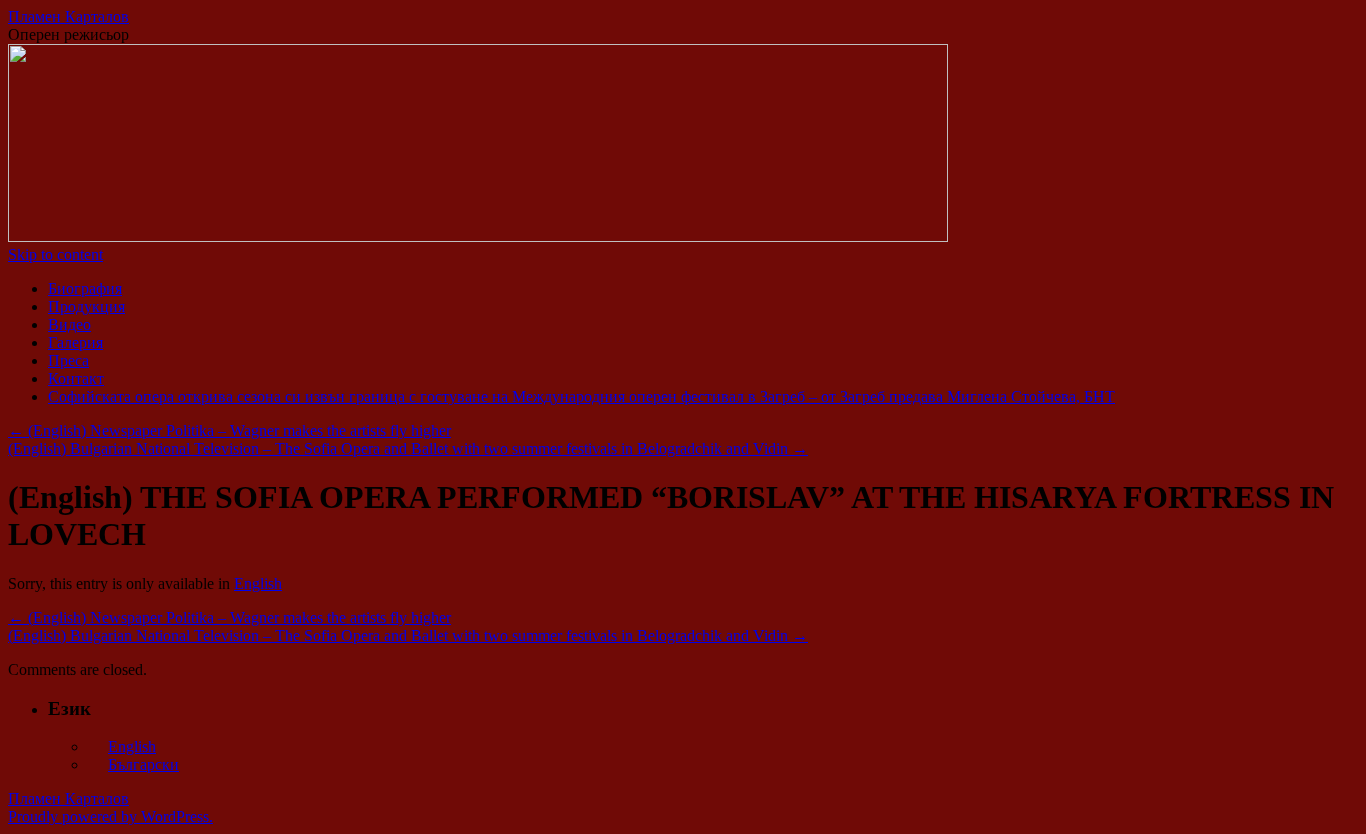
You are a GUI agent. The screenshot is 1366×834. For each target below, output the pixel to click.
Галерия (75, 342)
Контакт (76, 378)
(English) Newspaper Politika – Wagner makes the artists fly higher (229, 430)
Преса (68, 360)
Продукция (86, 306)
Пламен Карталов (68, 16)
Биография (85, 288)
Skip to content (55, 254)
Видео (69, 324)
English (258, 583)
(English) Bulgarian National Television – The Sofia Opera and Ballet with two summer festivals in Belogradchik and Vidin (408, 448)
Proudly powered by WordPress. (110, 816)
